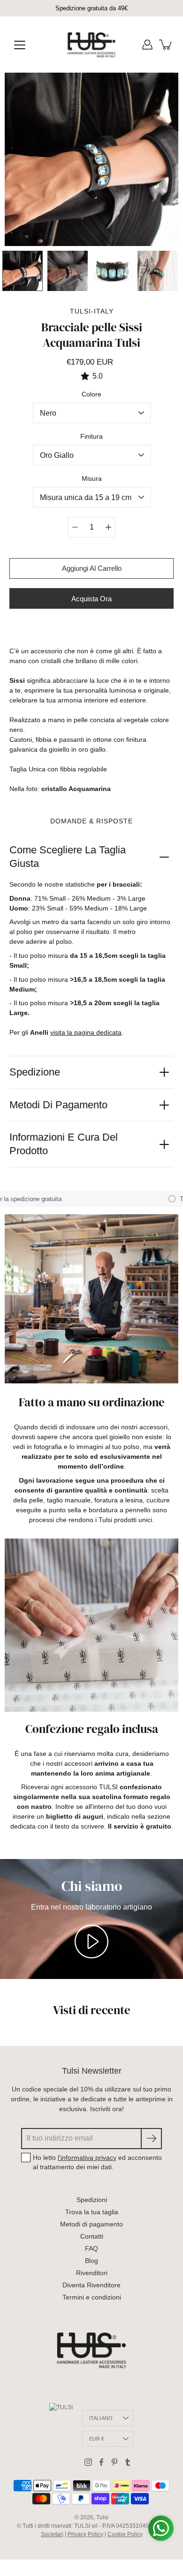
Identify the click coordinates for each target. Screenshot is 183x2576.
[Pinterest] (114, 2462)
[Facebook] (101, 2462)
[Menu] (20, 45)
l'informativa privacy (87, 2158)
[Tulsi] (92, 45)
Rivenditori (92, 2273)
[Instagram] (88, 2462)
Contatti (92, 2236)
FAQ (91, 2248)
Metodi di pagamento (58, 1105)
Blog (91, 2261)
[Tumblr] (128, 2462)
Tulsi (102, 2517)
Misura (92, 478)
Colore (91, 394)
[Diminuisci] (75, 527)
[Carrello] (166, 45)
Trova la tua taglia (92, 2212)
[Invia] (151, 2139)
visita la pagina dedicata (86, 1032)
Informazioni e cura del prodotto (64, 1144)
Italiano (101, 2418)
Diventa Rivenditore (91, 2285)
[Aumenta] (108, 527)
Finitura (91, 436)
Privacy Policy (85, 2534)
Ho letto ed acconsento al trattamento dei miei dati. (97, 2162)
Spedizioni (92, 2200)
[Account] (147, 45)
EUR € (97, 2439)
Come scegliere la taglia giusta (68, 857)
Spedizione (35, 1072)
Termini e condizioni (92, 2297)
